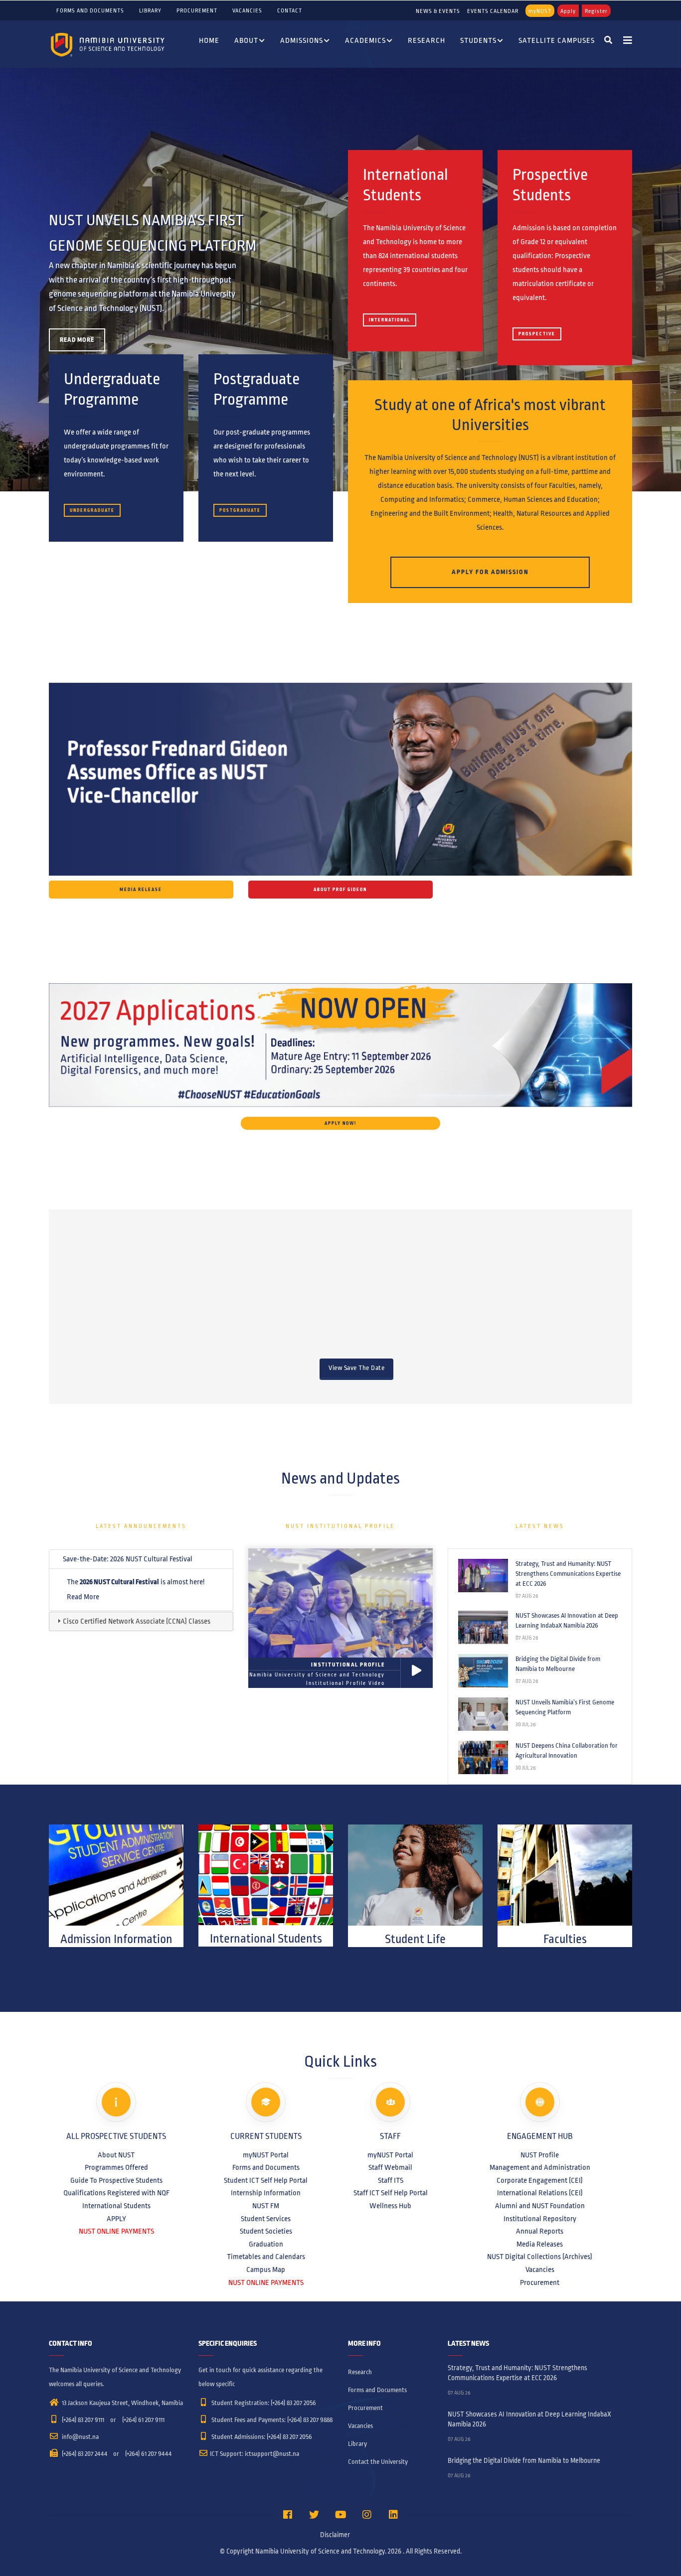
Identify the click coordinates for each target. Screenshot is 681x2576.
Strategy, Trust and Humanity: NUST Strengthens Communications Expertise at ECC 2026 (568, 1574)
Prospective (537, 334)
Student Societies (266, 2231)
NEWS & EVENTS (438, 11)
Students (478, 40)
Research (426, 40)
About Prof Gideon (340, 890)
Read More (77, 340)
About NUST (116, 2155)
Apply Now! (340, 1123)
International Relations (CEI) (540, 2193)
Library (150, 10)
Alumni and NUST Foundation (540, 2206)
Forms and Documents (90, 10)
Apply (568, 11)
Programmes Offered (116, 2167)
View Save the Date (356, 1368)
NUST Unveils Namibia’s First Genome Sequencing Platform (565, 1707)
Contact (290, 10)
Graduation (266, 2244)
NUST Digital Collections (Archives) (540, 2257)
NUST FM (266, 2206)
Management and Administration (540, 2167)
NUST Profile (540, 2155)
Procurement (197, 10)
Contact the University (378, 2462)
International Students (116, 2206)
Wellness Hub (390, 2206)
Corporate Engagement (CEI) (540, 2180)
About (246, 40)
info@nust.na (80, 2437)
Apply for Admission (490, 572)
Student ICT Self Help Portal (266, 2180)
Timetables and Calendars (266, 2257)
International (390, 320)
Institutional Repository (540, 2219)
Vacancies (247, 10)
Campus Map (266, 2270)
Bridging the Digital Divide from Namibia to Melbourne (558, 1664)
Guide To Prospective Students (116, 2180)
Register (596, 11)
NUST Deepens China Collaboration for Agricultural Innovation (567, 1751)
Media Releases (540, 2244)
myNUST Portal (266, 2155)
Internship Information (266, 2193)
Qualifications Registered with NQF (116, 2193)
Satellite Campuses (557, 40)
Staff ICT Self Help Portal (391, 2193)
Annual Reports (540, 2231)
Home (209, 40)
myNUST (540, 11)
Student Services (266, 2219)
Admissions (302, 40)
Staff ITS (391, 2180)
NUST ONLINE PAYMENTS (116, 2231)
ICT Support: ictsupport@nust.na (255, 2454)
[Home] (109, 44)
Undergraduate (92, 510)
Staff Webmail (390, 2167)
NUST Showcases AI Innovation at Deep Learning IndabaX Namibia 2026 (567, 1621)
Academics (365, 40)
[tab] (141, 1559)
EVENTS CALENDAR (493, 11)
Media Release (141, 890)
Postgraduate (240, 510)
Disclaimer (335, 2535)
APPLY (116, 2219)
